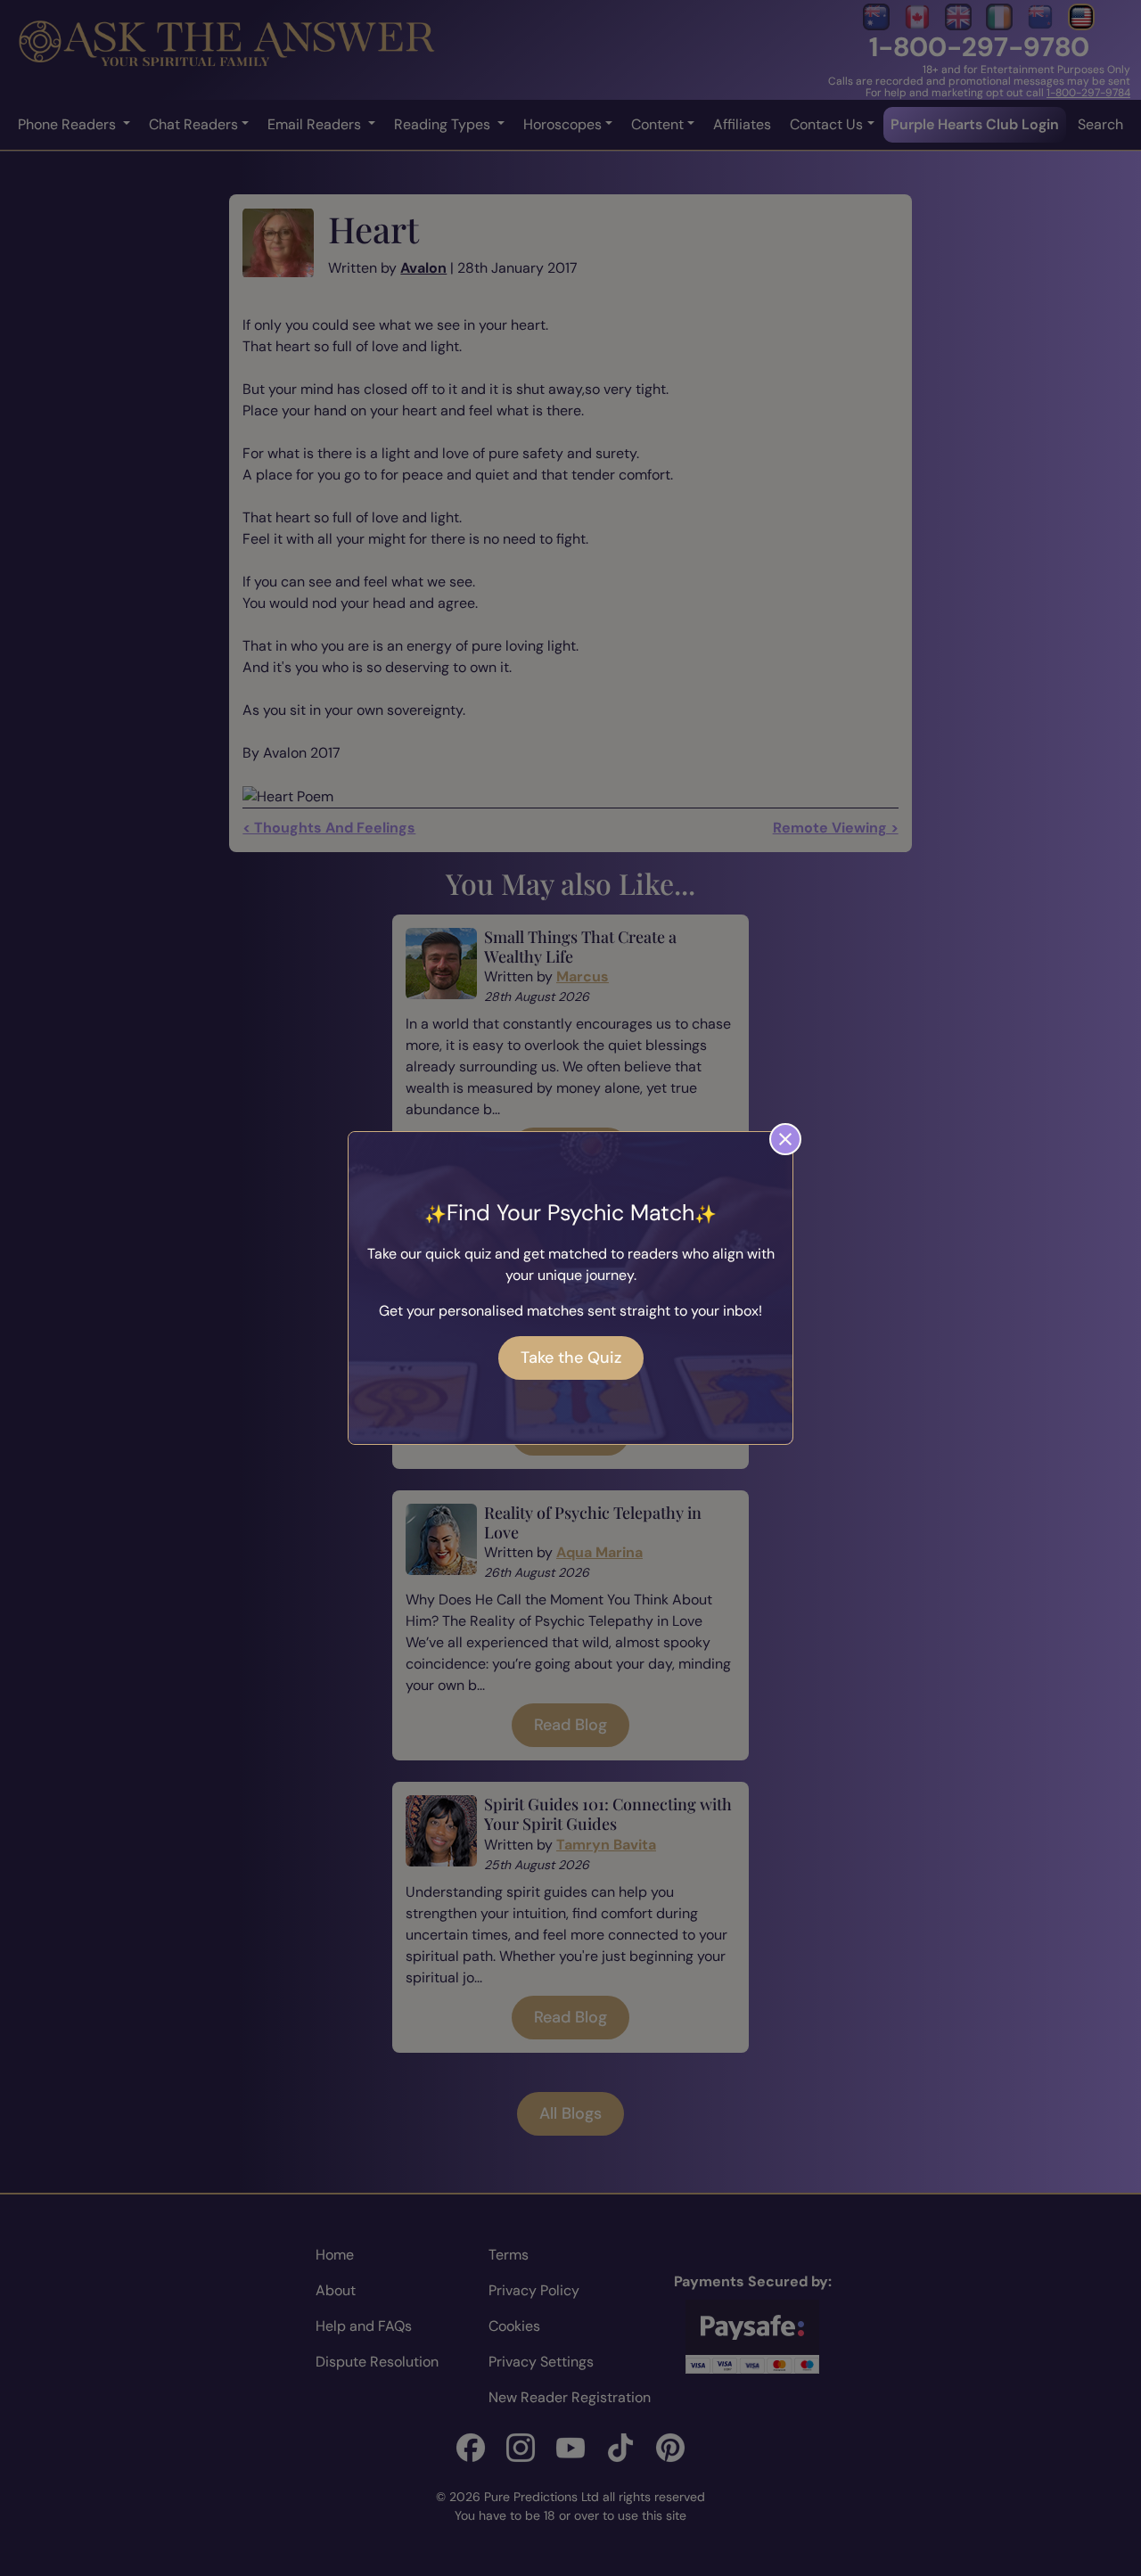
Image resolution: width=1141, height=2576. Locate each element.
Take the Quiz (571, 1358)
